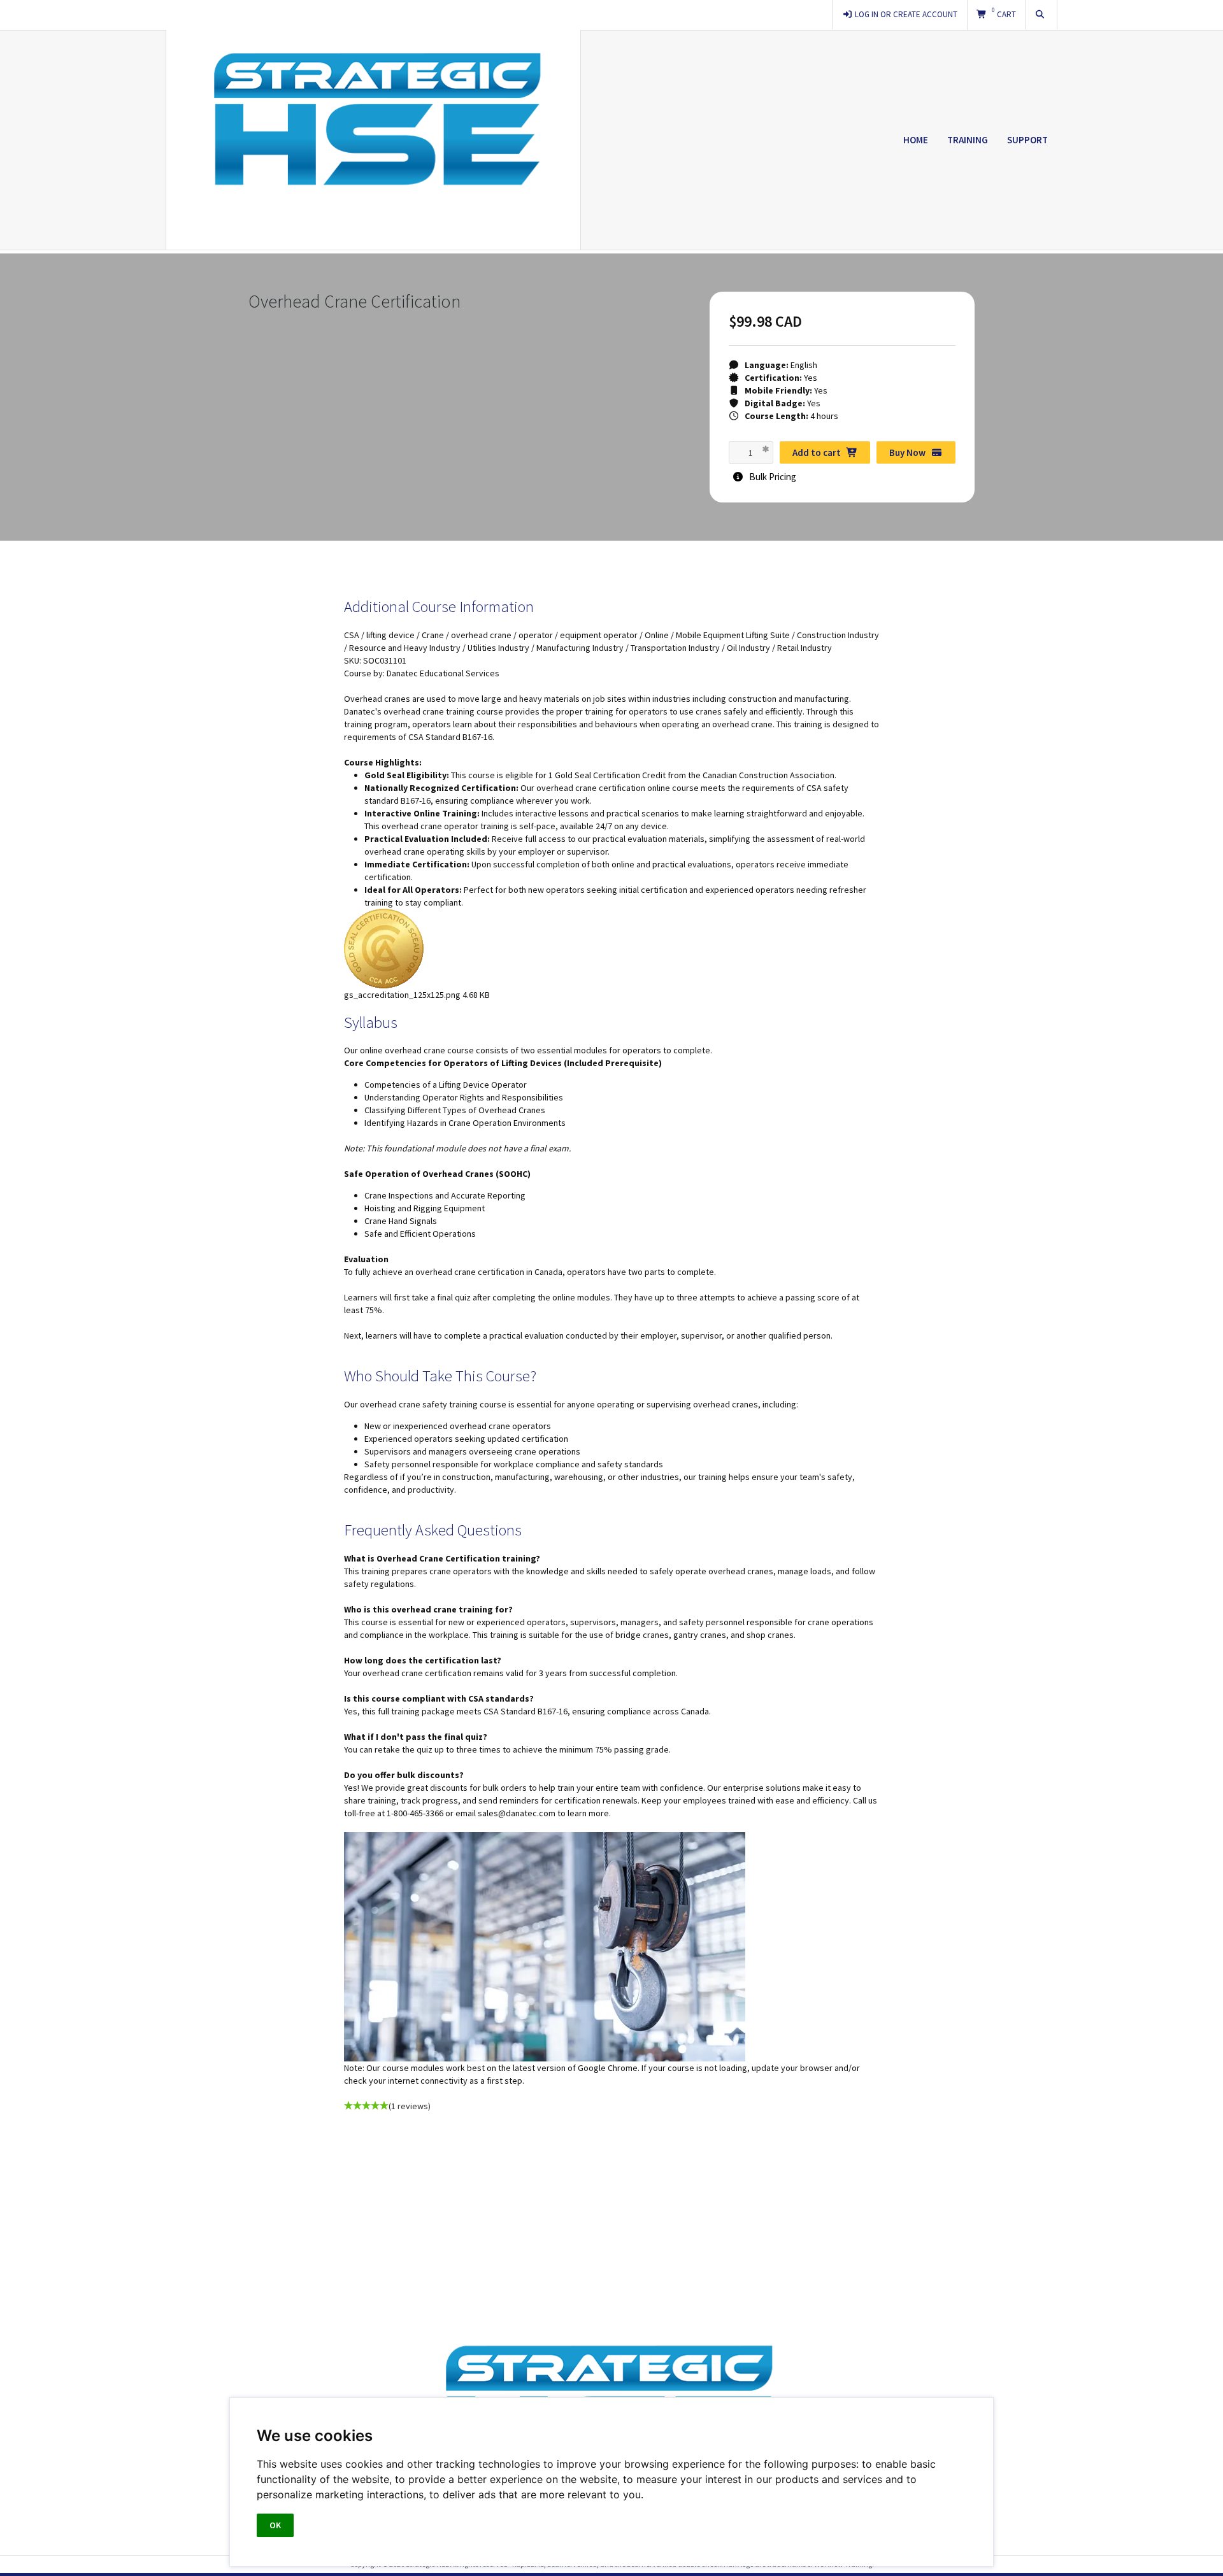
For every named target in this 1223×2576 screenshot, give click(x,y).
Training (968, 140)
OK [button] (275, 2525)
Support (1027, 140)
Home (916, 140)
